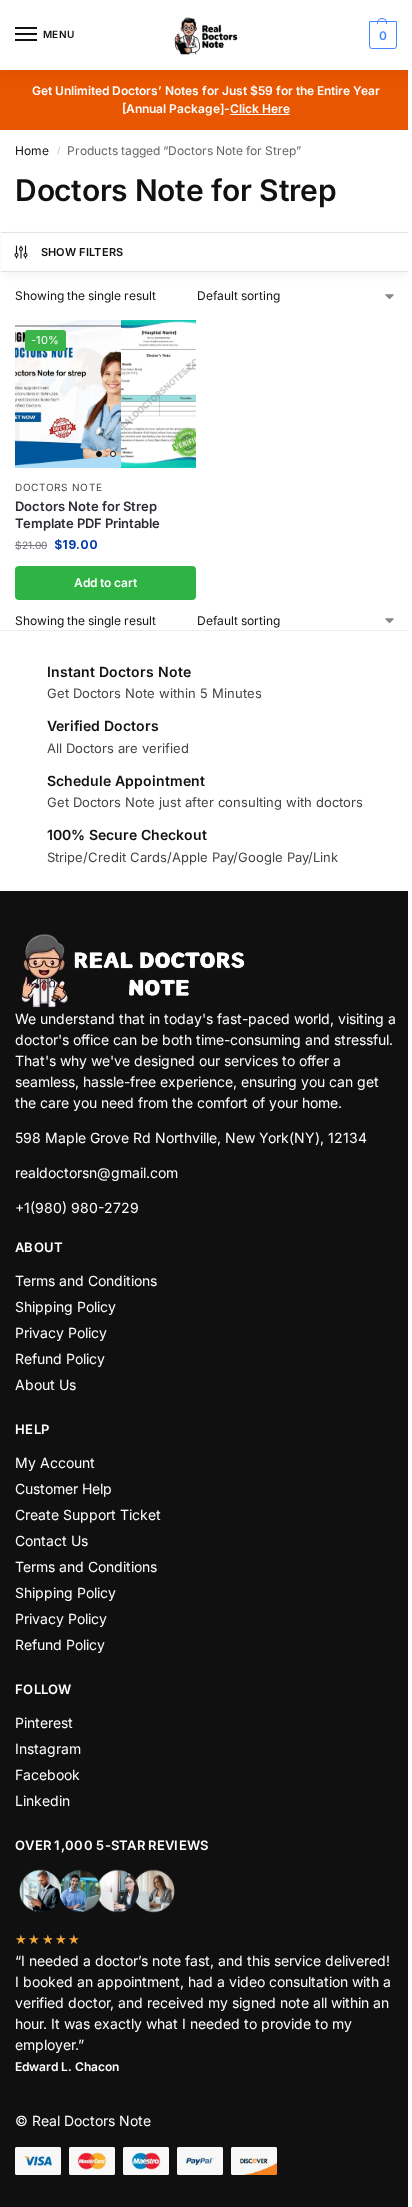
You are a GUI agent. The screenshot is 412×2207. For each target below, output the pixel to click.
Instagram (48, 1748)
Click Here (260, 108)
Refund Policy (60, 1358)
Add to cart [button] (105, 582)
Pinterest (44, 1722)
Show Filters (82, 252)
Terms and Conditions (86, 1280)
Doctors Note (58, 487)
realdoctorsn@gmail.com (96, 1172)
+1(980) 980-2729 (77, 1207)
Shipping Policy (65, 1306)
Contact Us (51, 1540)
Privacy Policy (61, 1332)
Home (32, 150)
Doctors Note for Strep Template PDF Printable (87, 514)
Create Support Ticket (88, 1514)
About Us (45, 1384)
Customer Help (63, 1488)
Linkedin (42, 1800)
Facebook (47, 1774)
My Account (55, 1462)
